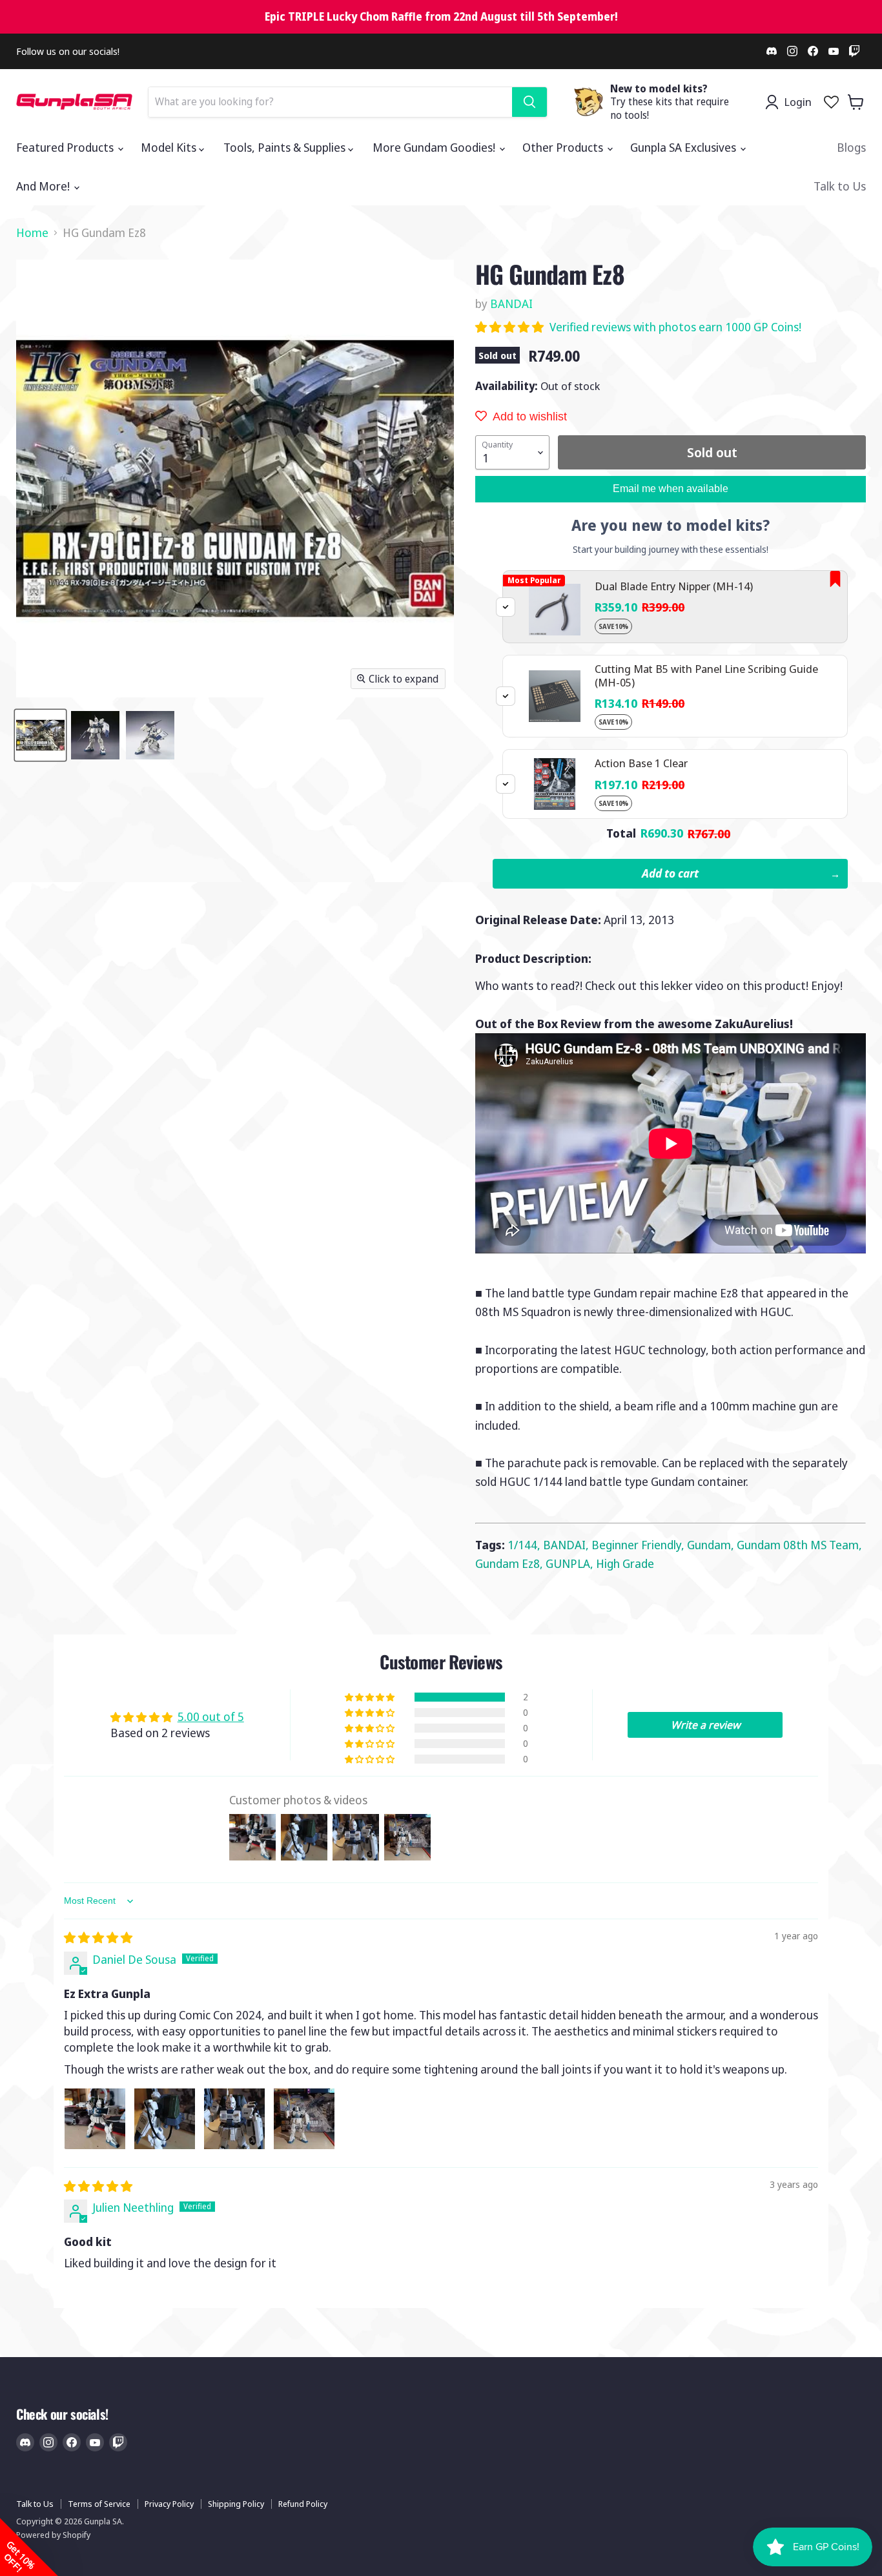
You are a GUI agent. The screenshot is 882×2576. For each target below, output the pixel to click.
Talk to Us (840, 186)
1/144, (525, 1545)
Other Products (564, 147)
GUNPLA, (571, 1563)
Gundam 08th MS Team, (799, 1545)
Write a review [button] (705, 1725)
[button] (511, 327)
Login (798, 102)
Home (32, 233)
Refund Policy (303, 2504)
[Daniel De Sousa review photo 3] (234, 2119)
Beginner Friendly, (639, 1545)
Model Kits (170, 147)
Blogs (851, 147)
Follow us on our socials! (68, 51)
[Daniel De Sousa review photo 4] (304, 2119)
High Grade (625, 1563)
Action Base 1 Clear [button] (641, 763)
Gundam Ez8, (510, 1563)
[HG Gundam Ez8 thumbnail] (40, 735)
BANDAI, (567, 1545)
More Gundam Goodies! (435, 147)
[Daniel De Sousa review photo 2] (165, 2119)
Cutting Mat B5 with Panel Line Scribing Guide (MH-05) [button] (706, 675)
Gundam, (712, 1545)
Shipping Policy (236, 2504)
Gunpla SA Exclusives (684, 147)
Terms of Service (99, 2504)
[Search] (529, 102)
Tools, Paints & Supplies (286, 147)
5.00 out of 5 (211, 1716)
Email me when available (671, 489)
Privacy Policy (169, 2504)
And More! (44, 186)
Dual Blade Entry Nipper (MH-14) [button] (674, 586)
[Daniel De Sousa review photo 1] (95, 2119)
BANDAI (511, 304)
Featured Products (66, 147)
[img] (98, 1937)
